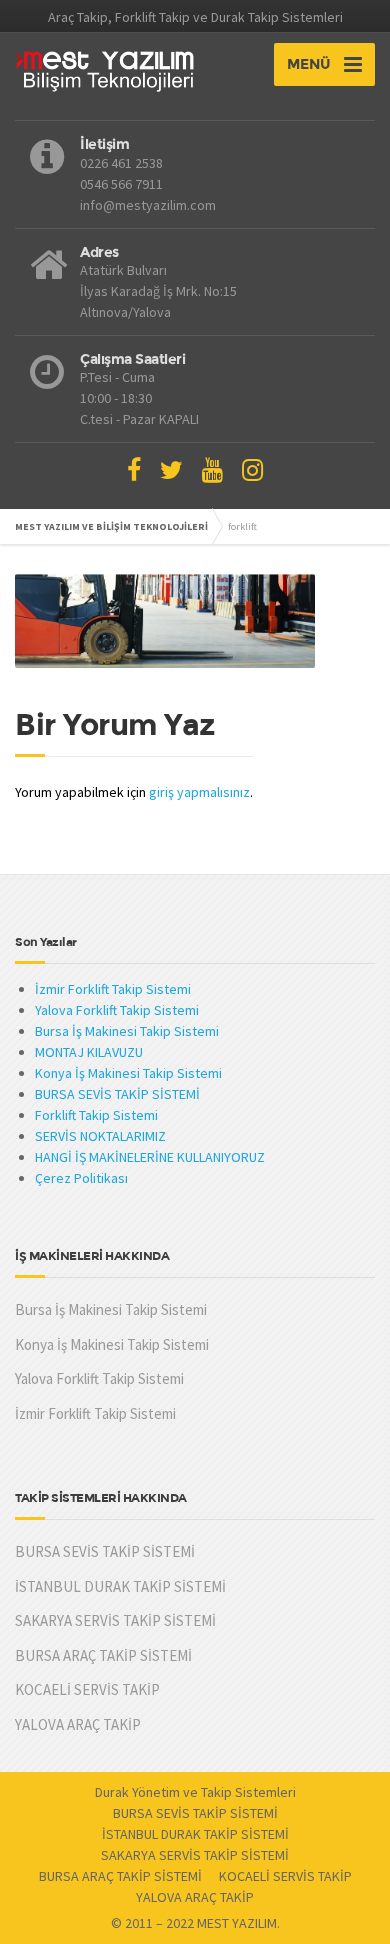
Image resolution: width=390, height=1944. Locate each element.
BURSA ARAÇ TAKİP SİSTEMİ (103, 1655)
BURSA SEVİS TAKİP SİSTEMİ (117, 1094)
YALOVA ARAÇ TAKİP (78, 1724)
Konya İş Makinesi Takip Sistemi (128, 1073)
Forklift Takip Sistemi (96, 1115)
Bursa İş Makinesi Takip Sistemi (127, 1031)
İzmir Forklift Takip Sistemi (113, 989)
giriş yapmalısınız (199, 792)
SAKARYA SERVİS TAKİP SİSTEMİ (115, 1620)
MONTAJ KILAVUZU (89, 1052)
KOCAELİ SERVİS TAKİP (87, 1689)
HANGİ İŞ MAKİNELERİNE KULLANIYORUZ (150, 1157)
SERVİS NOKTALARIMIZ (100, 1136)
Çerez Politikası (81, 1178)
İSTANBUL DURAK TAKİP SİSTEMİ (120, 1586)
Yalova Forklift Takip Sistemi (117, 1010)
